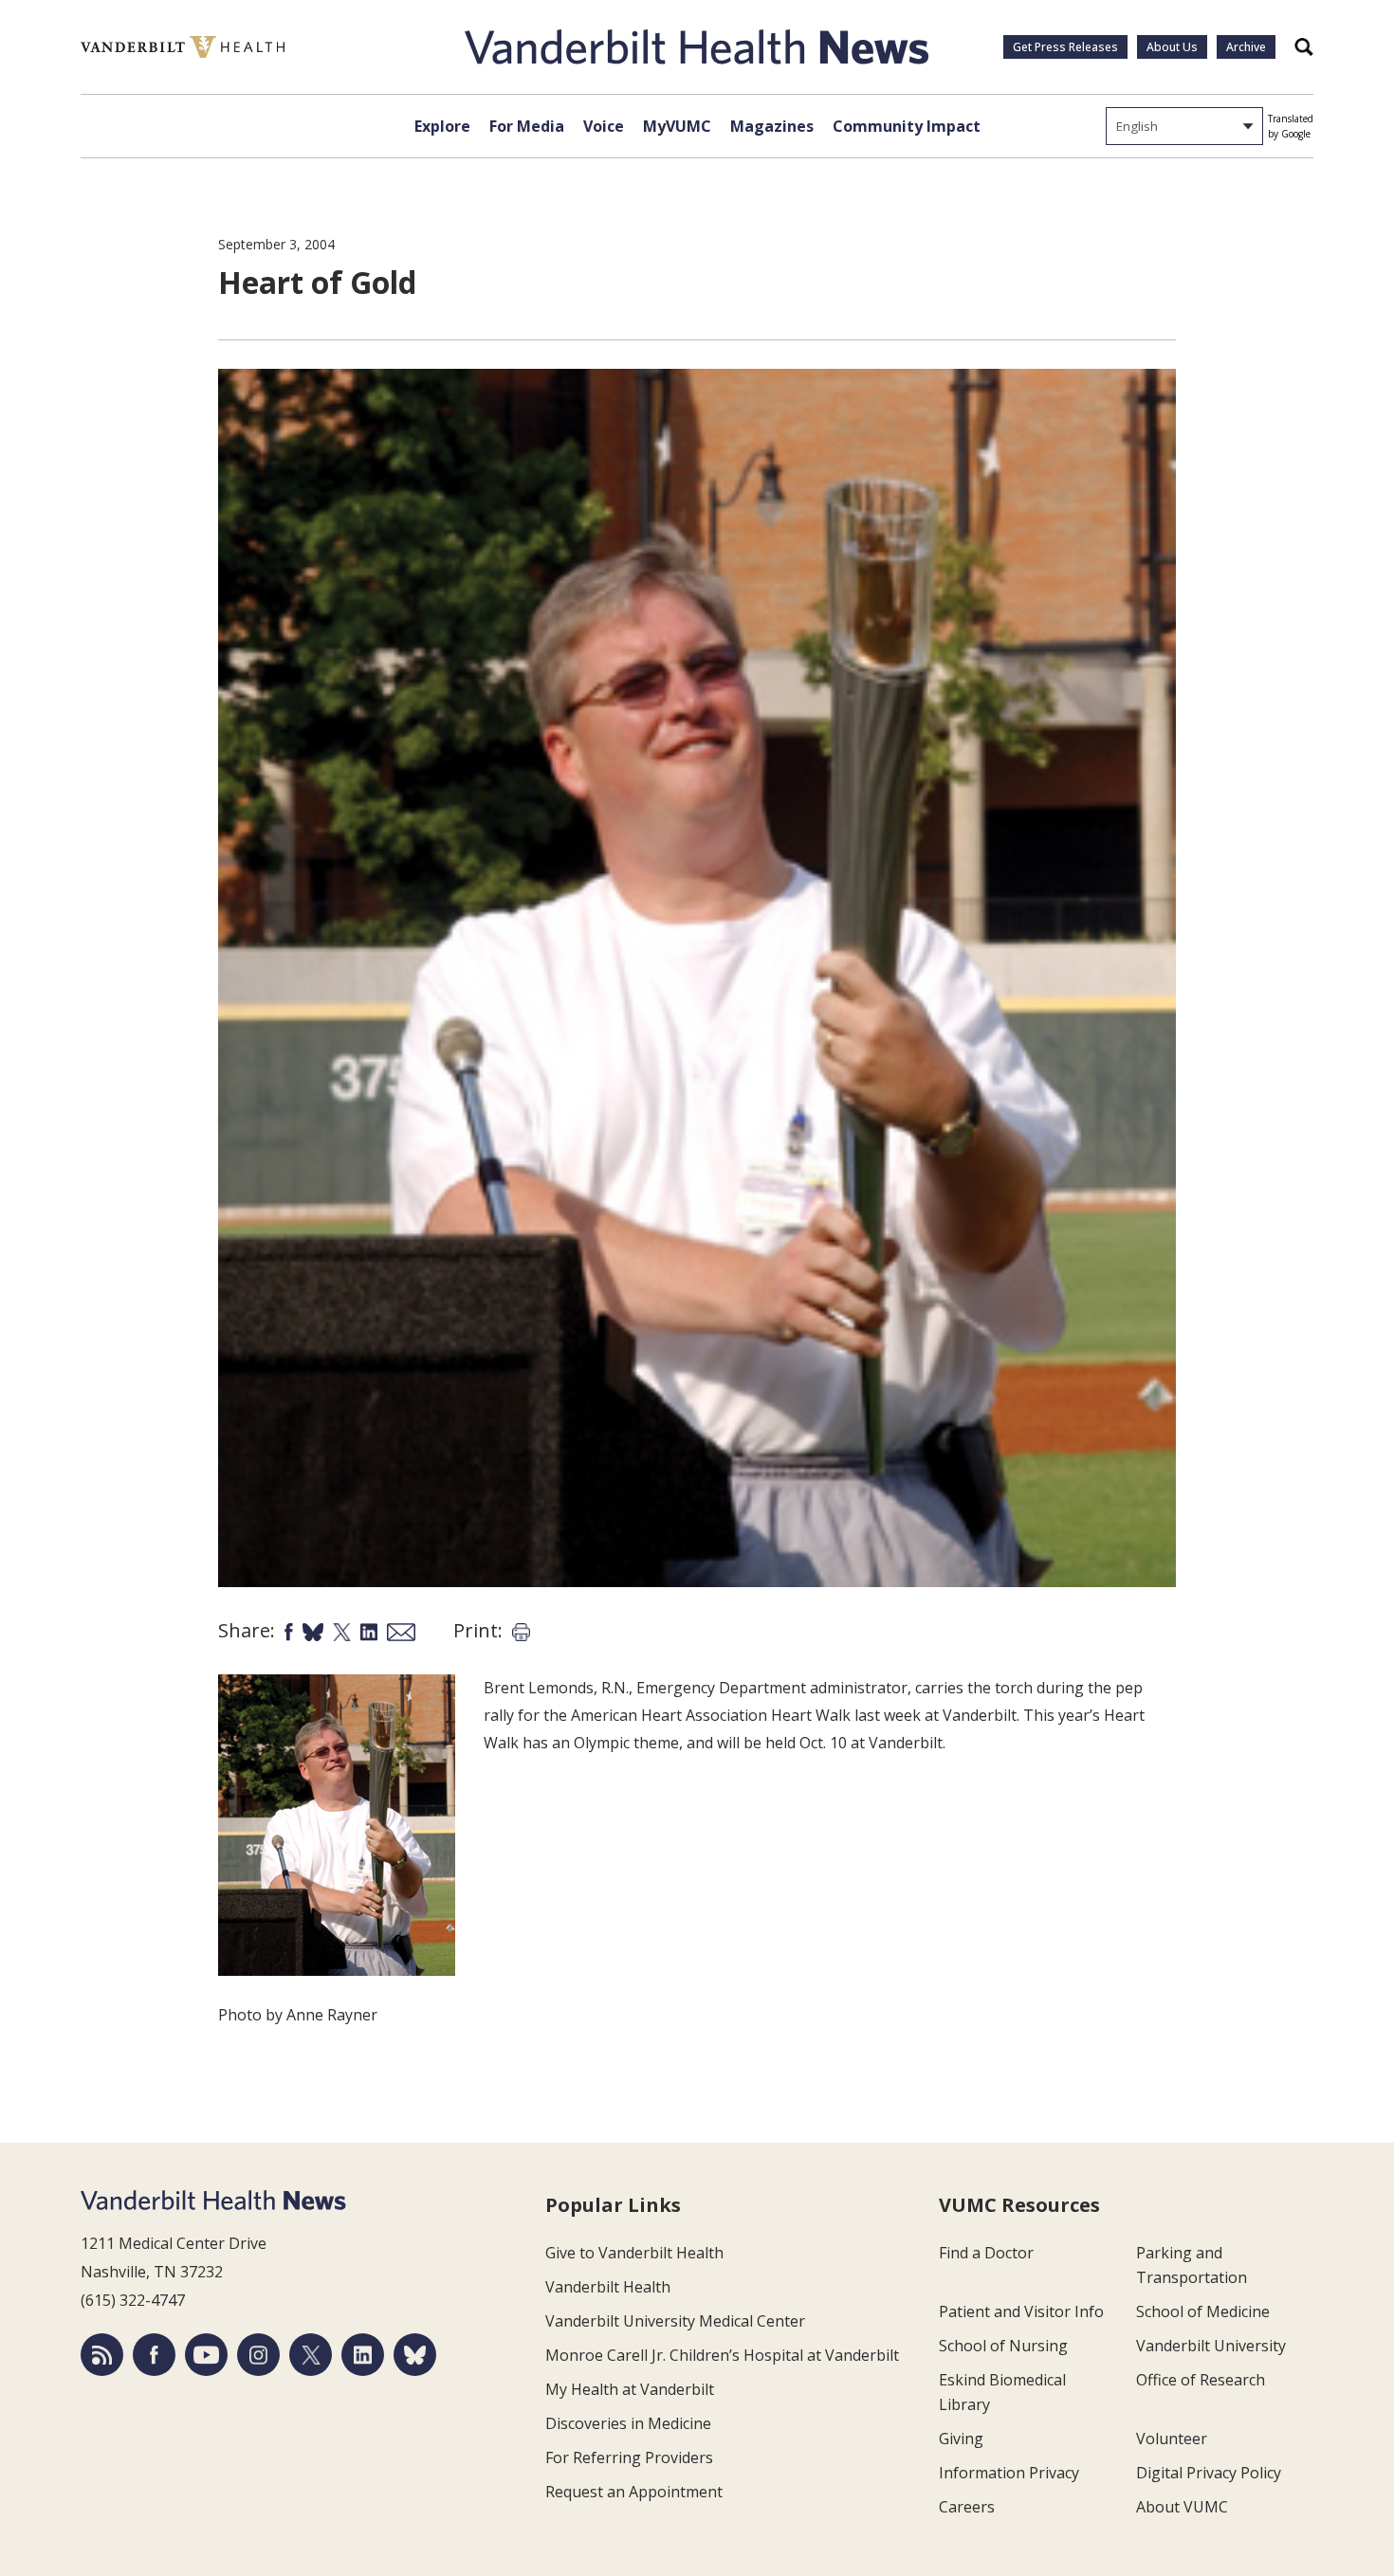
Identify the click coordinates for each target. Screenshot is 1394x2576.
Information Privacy (1009, 2473)
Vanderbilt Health (608, 2287)
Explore (442, 126)
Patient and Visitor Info (1021, 2311)
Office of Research (1201, 2380)
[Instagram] (258, 2355)
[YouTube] (206, 2355)
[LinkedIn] (363, 2355)
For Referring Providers (629, 2457)
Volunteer (1172, 2439)
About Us (1172, 47)
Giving (961, 2439)
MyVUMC (677, 126)
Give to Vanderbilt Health (634, 2253)
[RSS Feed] (102, 2355)
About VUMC (1182, 2507)
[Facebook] (154, 2355)
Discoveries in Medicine (628, 2423)
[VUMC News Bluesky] (415, 2355)
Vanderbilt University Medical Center (675, 2321)
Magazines (772, 126)
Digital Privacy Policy (1209, 2473)
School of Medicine (1203, 2311)
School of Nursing (1003, 2346)
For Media (527, 126)
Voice (604, 126)
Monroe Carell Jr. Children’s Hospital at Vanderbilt (722, 2355)
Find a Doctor (986, 2253)
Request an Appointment (634, 2492)
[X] (311, 2355)
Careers (967, 2507)
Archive (1246, 47)
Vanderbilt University (1211, 2346)
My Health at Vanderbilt (630, 2389)
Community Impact (907, 126)
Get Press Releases (1065, 47)
